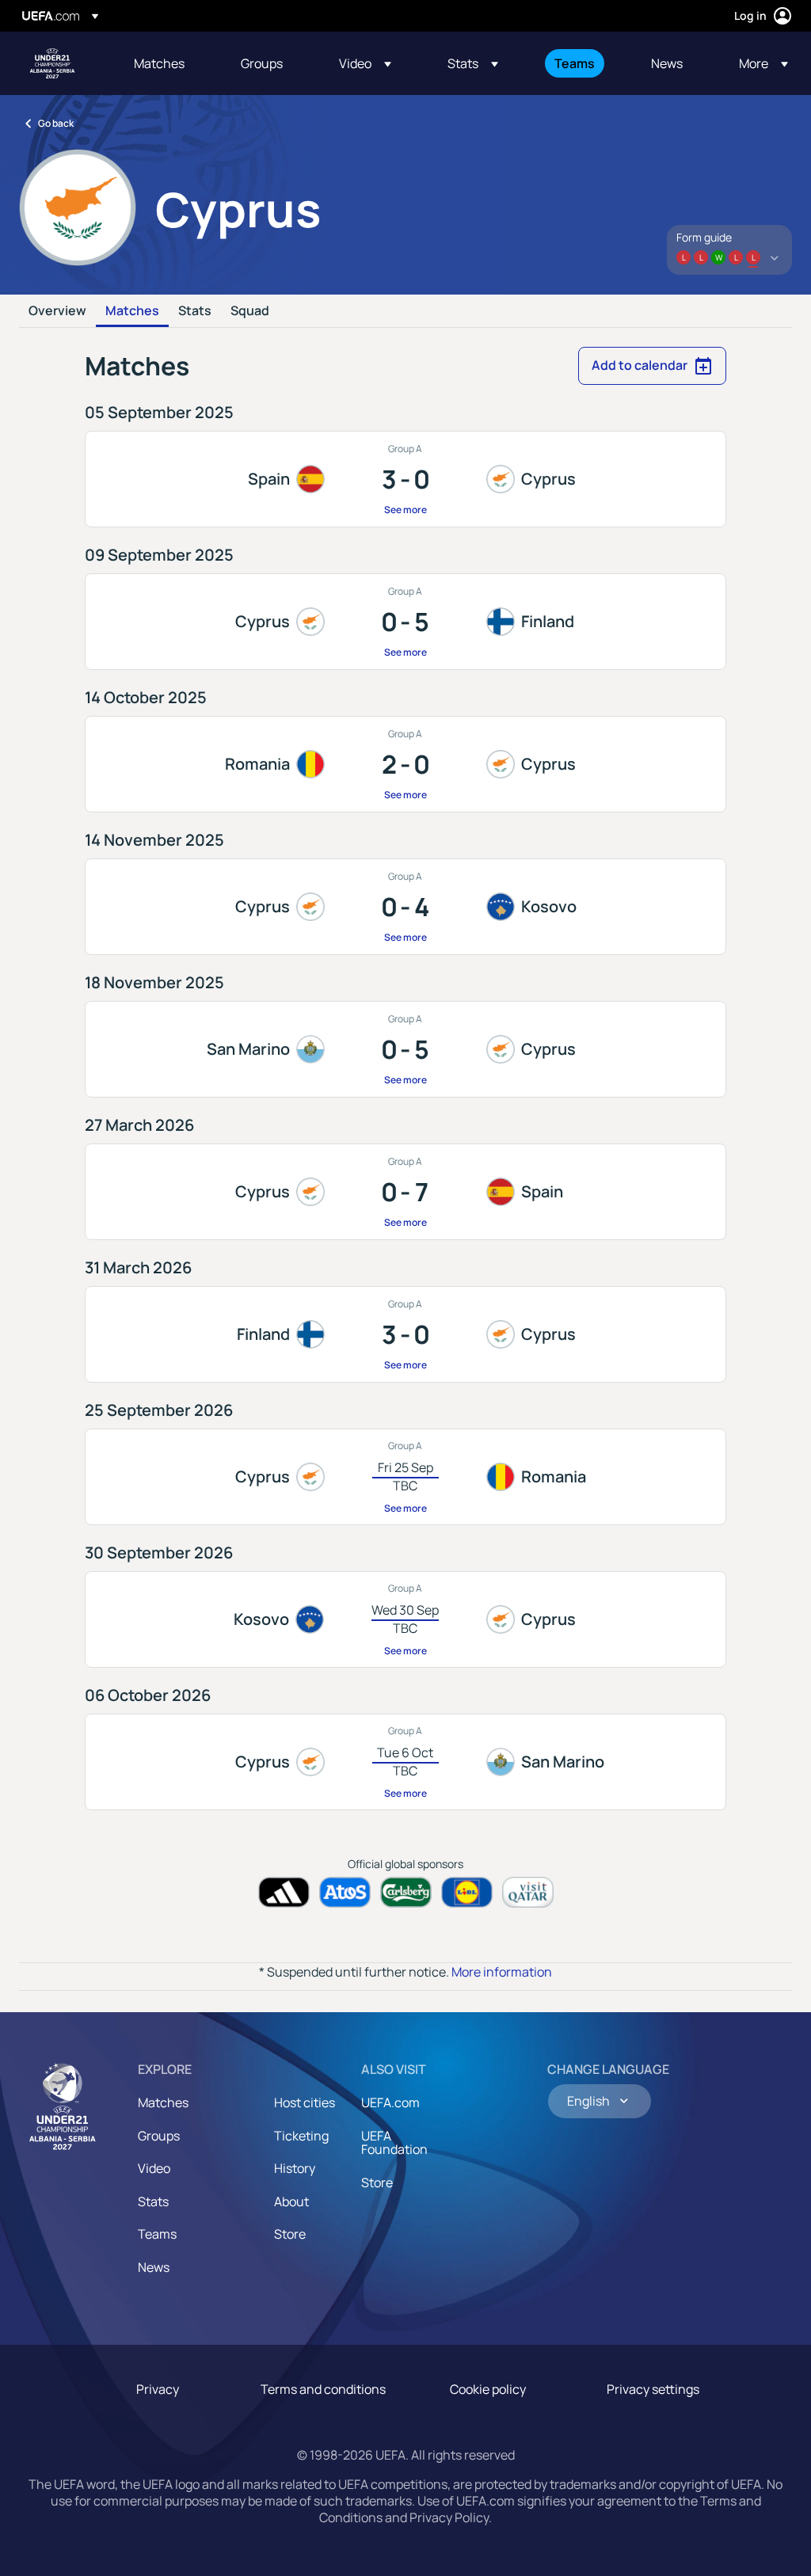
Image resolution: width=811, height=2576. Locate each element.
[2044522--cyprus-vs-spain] (405, 1192)
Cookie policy (488, 2389)
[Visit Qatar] (528, 1892)
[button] (365, 63)
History (295, 2168)
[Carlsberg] (406, 1892)
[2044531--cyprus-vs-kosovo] (405, 907)
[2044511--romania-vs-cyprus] (405, 764)
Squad (250, 311)
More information (502, 1972)
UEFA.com (390, 2102)
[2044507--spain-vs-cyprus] (405, 479)
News (154, 2267)
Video (154, 2168)
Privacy (158, 2389)
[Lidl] (467, 1892)
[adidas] (284, 1892)
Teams (157, 2234)
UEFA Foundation (394, 2143)
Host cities (305, 2102)
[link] (159, 63)
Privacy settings (653, 2389)
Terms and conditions (323, 2389)
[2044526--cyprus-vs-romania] (405, 1477)
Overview (57, 311)
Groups (159, 2136)
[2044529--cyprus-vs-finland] (405, 622)
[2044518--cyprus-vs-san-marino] (405, 1762)
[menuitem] (168, 63)
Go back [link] (56, 123)
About (291, 2201)
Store (290, 2234)
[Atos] (345, 1892)
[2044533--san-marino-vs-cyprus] (405, 1049)
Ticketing (301, 2136)
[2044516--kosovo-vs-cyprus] (405, 1619)
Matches (132, 311)
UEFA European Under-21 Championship (52, 63)
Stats (195, 311)
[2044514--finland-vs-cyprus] (405, 1334)
